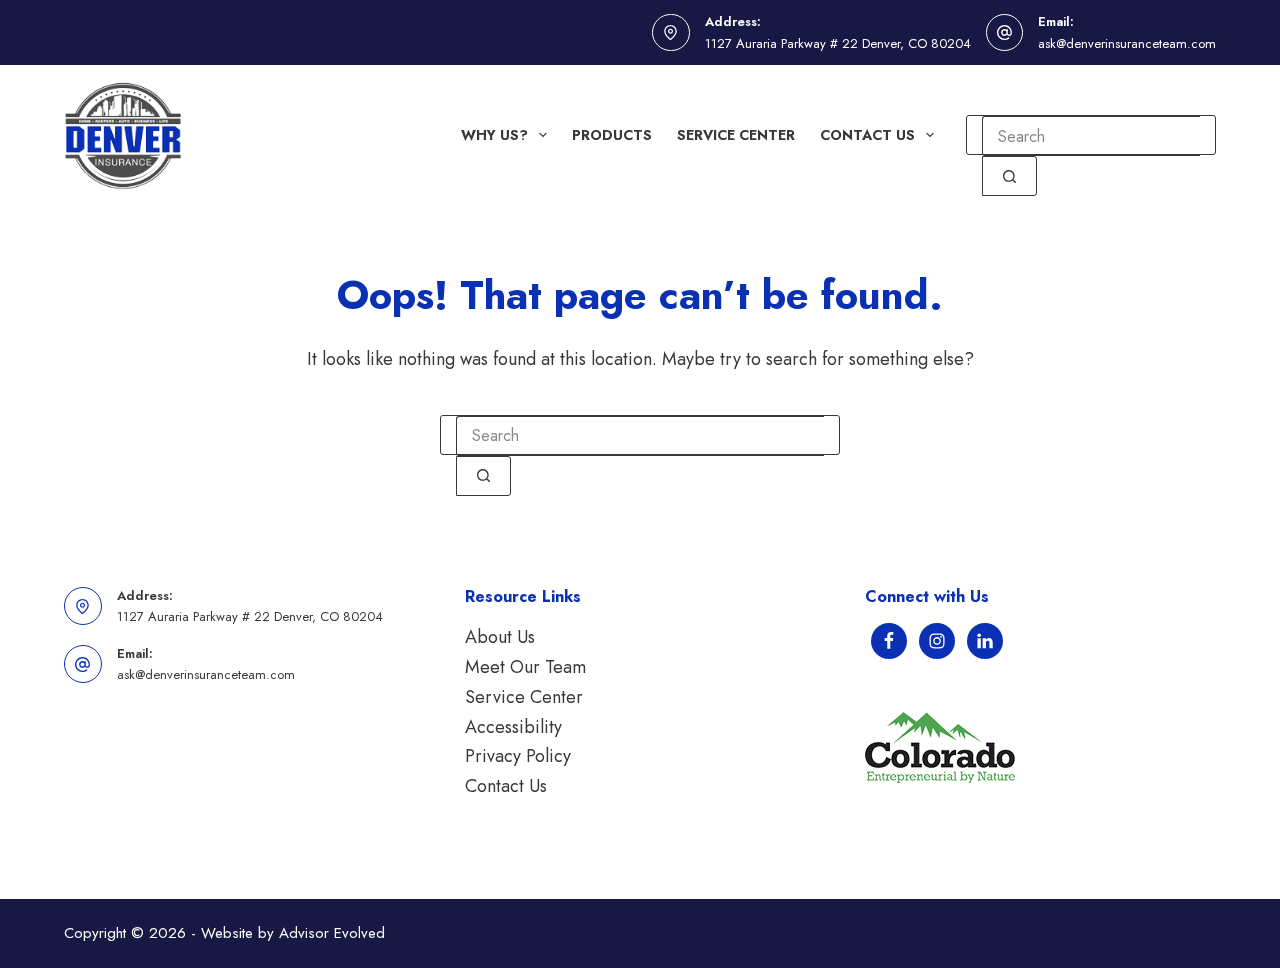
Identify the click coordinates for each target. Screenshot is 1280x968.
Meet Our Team (525, 667)
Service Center (736, 135)
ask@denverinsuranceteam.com (1127, 43)
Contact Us (867, 135)
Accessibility (513, 727)
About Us (500, 637)
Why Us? (494, 135)
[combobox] (1091, 136)
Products (612, 135)
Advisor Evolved (332, 933)
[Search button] (1009, 176)
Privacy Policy (518, 756)
